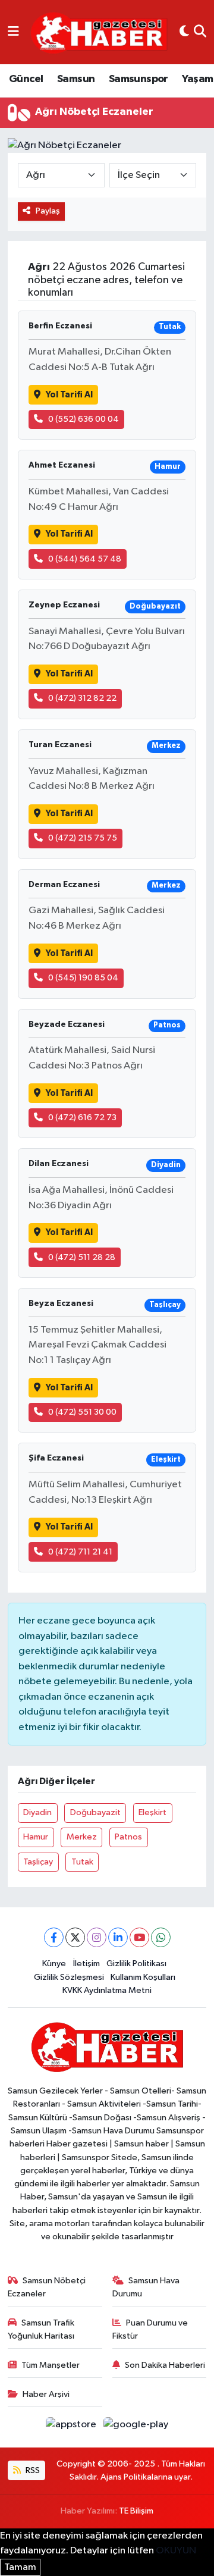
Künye (54, 1964)
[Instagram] (97, 1937)
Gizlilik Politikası (136, 1964)
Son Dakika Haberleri (165, 2365)
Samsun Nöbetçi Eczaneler (47, 2287)
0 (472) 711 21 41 (80, 1552)
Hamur (36, 1837)
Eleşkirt (152, 1812)
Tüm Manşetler (51, 2365)
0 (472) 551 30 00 (82, 1412)
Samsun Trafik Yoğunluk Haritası (41, 2329)
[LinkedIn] (118, 1937)
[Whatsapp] (161, 1937)
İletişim (86, 1964)
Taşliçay (38, 1862)
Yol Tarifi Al (69, 395)
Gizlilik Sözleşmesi (69, 1977)
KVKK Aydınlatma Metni (107, 1990)
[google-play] (136, 2427)
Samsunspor (139, 79)
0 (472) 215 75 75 (83, 838)
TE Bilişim (136, 2511)
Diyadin (37, 1812)
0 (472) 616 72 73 (82, 1118)
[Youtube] (139, 1937)
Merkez (82, 1837)
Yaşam (197, 79)
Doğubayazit (95, 1812)
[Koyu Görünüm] (184, 32)
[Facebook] (54, 1937)
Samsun (76, 79)
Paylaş (48, 211)
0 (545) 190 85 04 (83, 978)
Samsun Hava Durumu (146, 2287)
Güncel (26, 79)
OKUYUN (176, 2551)
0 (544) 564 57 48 (85, 559)
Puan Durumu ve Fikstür (150, 2329)
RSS (32, 2470)
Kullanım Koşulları (143, 1977)
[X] (75, 1937)
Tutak (82, 1862)
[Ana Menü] (13, 32)
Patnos (128, 1837)
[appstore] (72, 2427)
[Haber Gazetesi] (99, 32)
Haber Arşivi (46, 2394)
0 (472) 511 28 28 (82, 1257)
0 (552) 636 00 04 (84, 419)
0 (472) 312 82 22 (82, 698)
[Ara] (200, 32)
